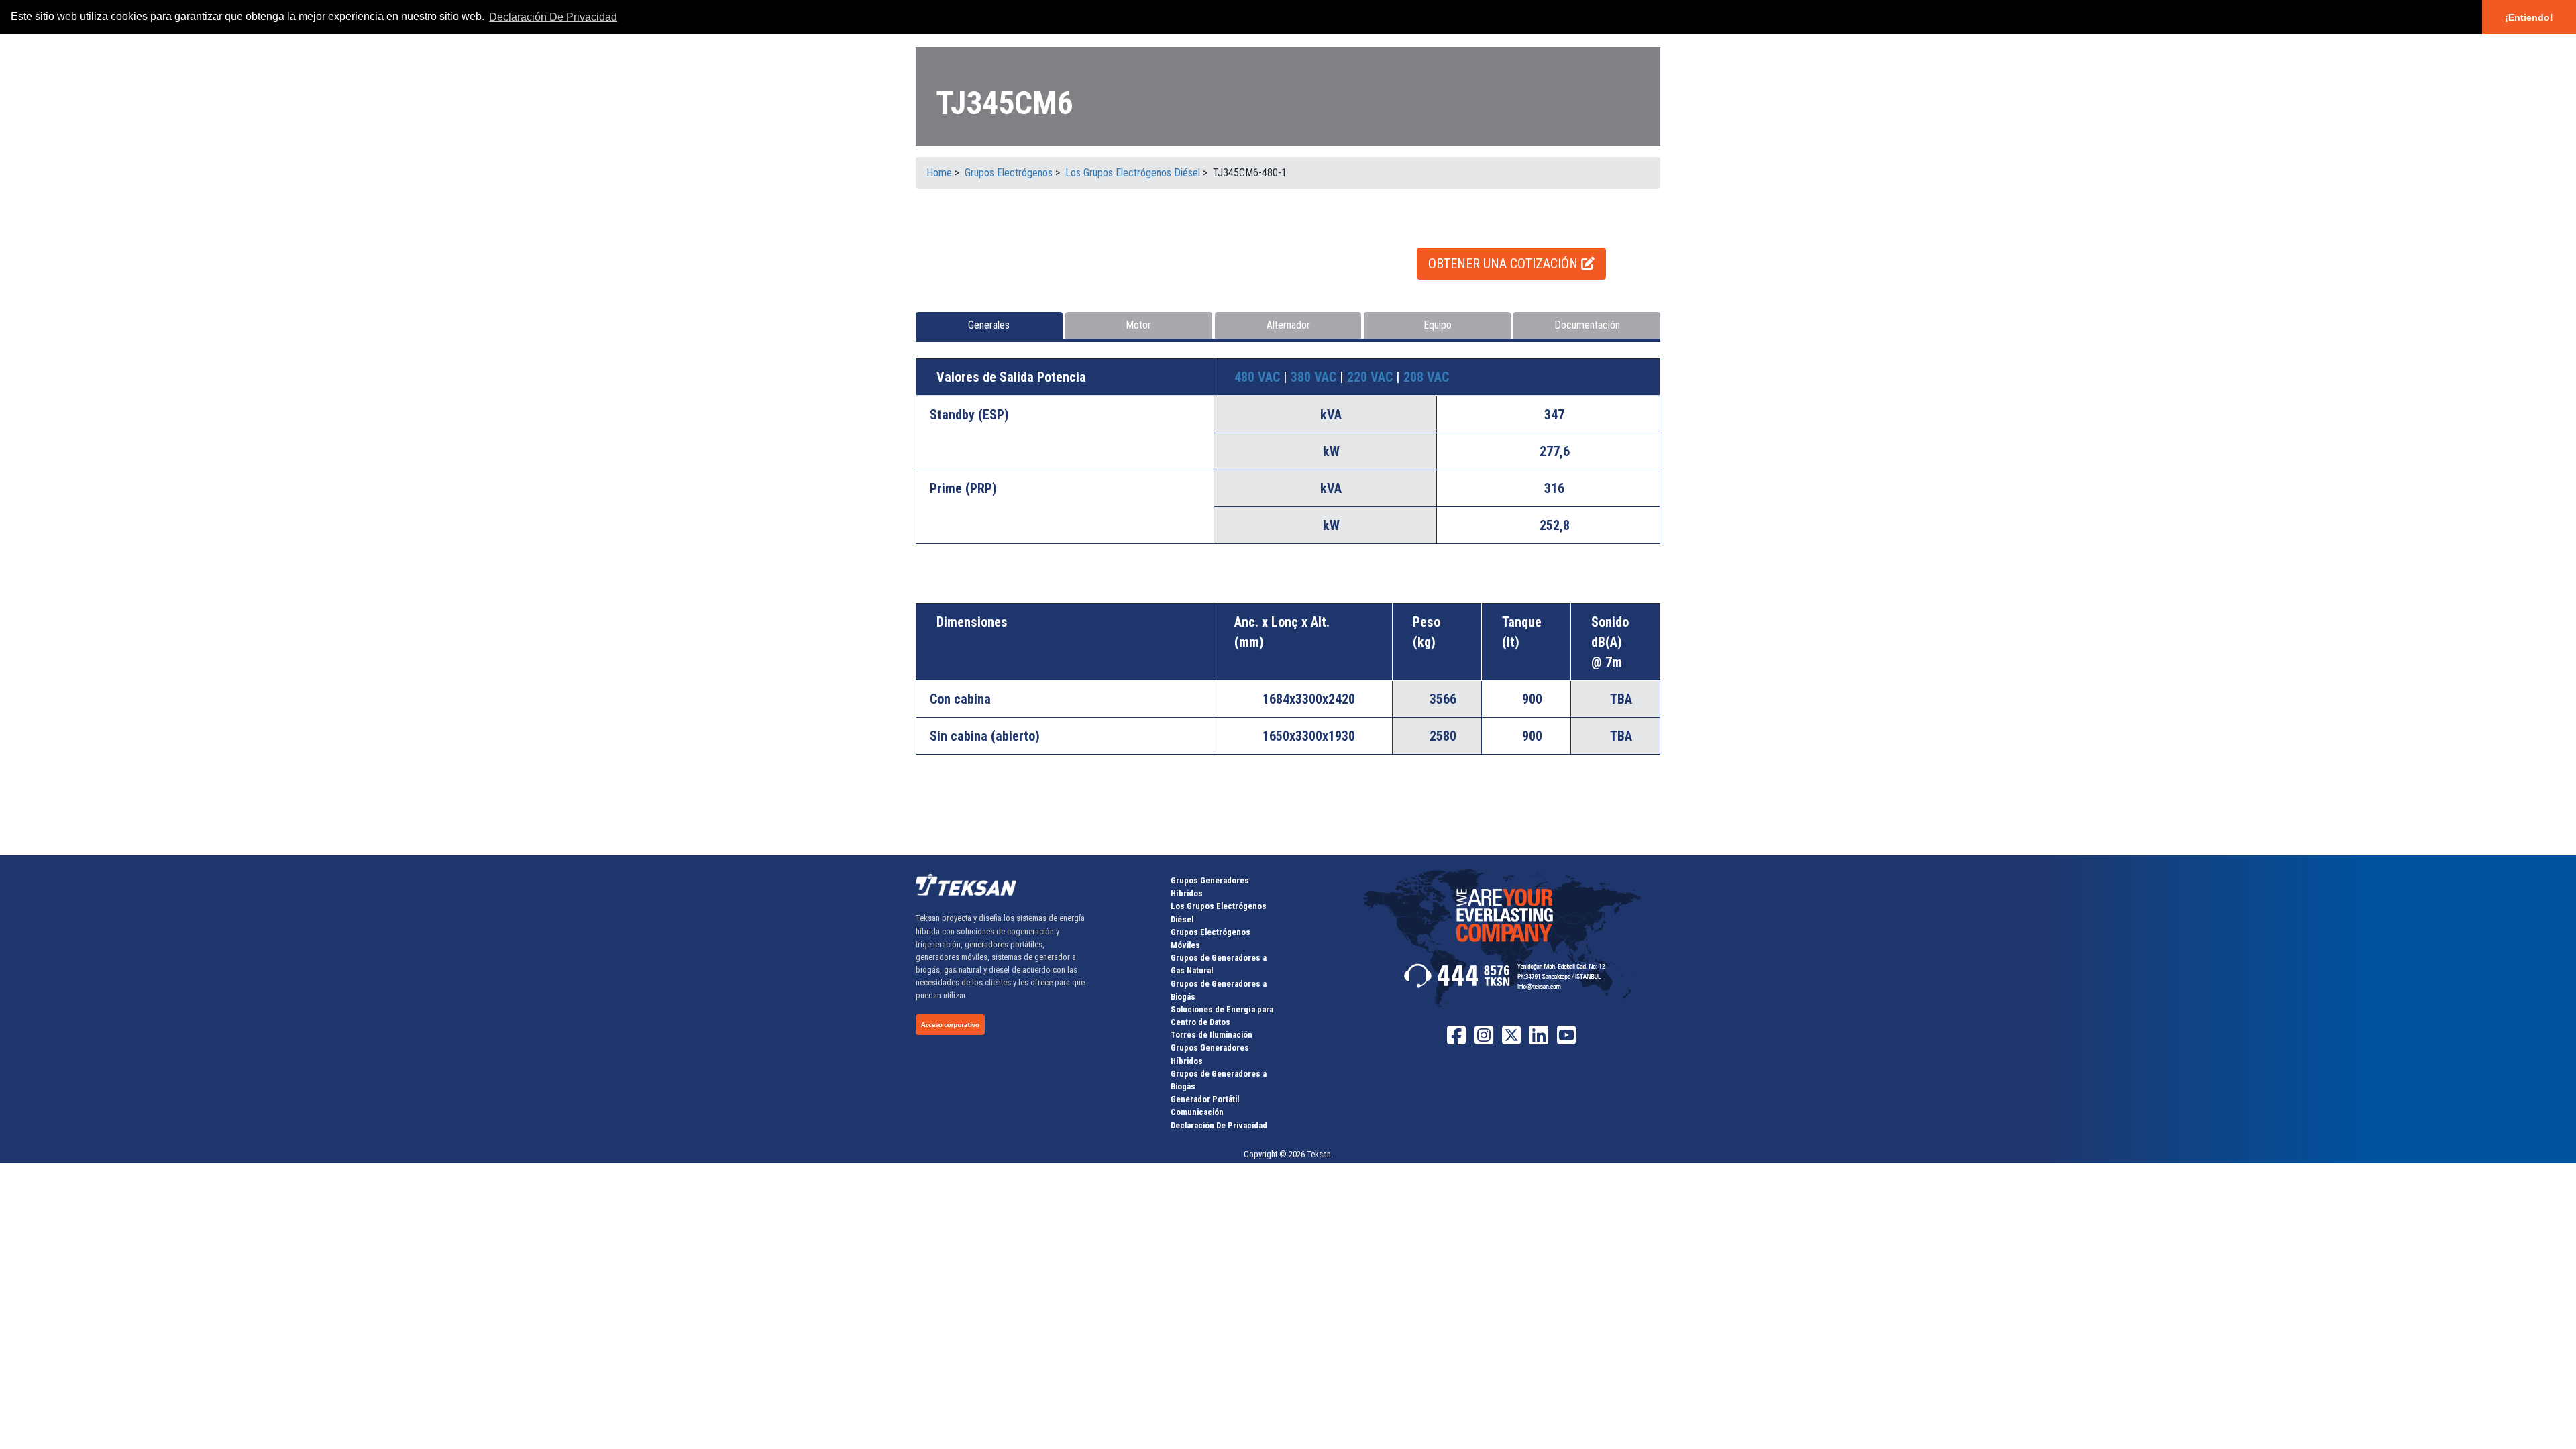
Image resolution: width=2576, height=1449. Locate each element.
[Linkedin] (1539, 1040)
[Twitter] (1511, 1040)
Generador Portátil (1205, 1099)
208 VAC (1426, 377)
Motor (1138, 325)
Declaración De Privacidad (1219, 1125)
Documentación (1587, 325)
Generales (989, 325)
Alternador (1288, 325)
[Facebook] (1456, 1040)
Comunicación (1197, 1112)
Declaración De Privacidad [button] (553, 17)
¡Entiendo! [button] (2529, 17)
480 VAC (1259, 377)
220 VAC (1372, 377)
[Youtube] (1566, 1040)
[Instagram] (1484, 1040)
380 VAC (1315, 377)
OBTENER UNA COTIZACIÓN (1505, 264)
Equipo (1438, 325)
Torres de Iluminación (1212, 1035)
